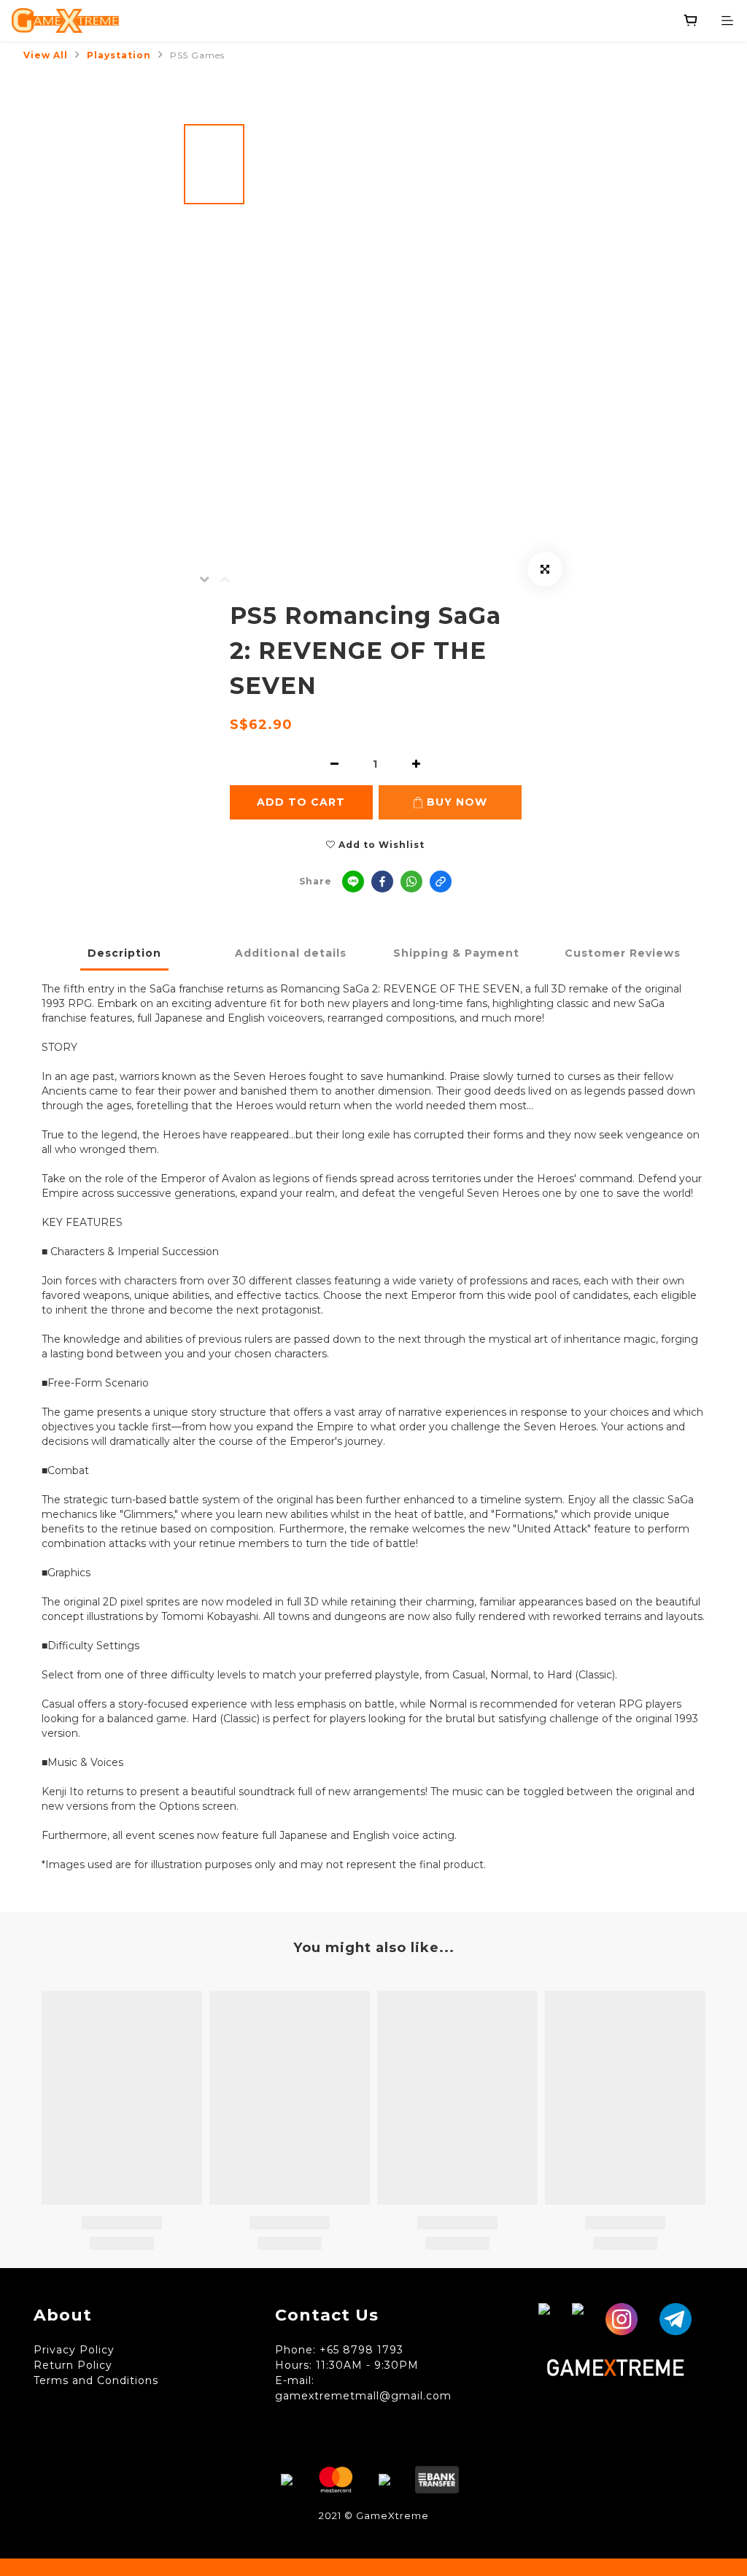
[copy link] (441, 882)
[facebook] (382, 882)
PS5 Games (197, 55)
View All (46, 55)
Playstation (119, 55)
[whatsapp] (411, 882)
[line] (353, 882)
